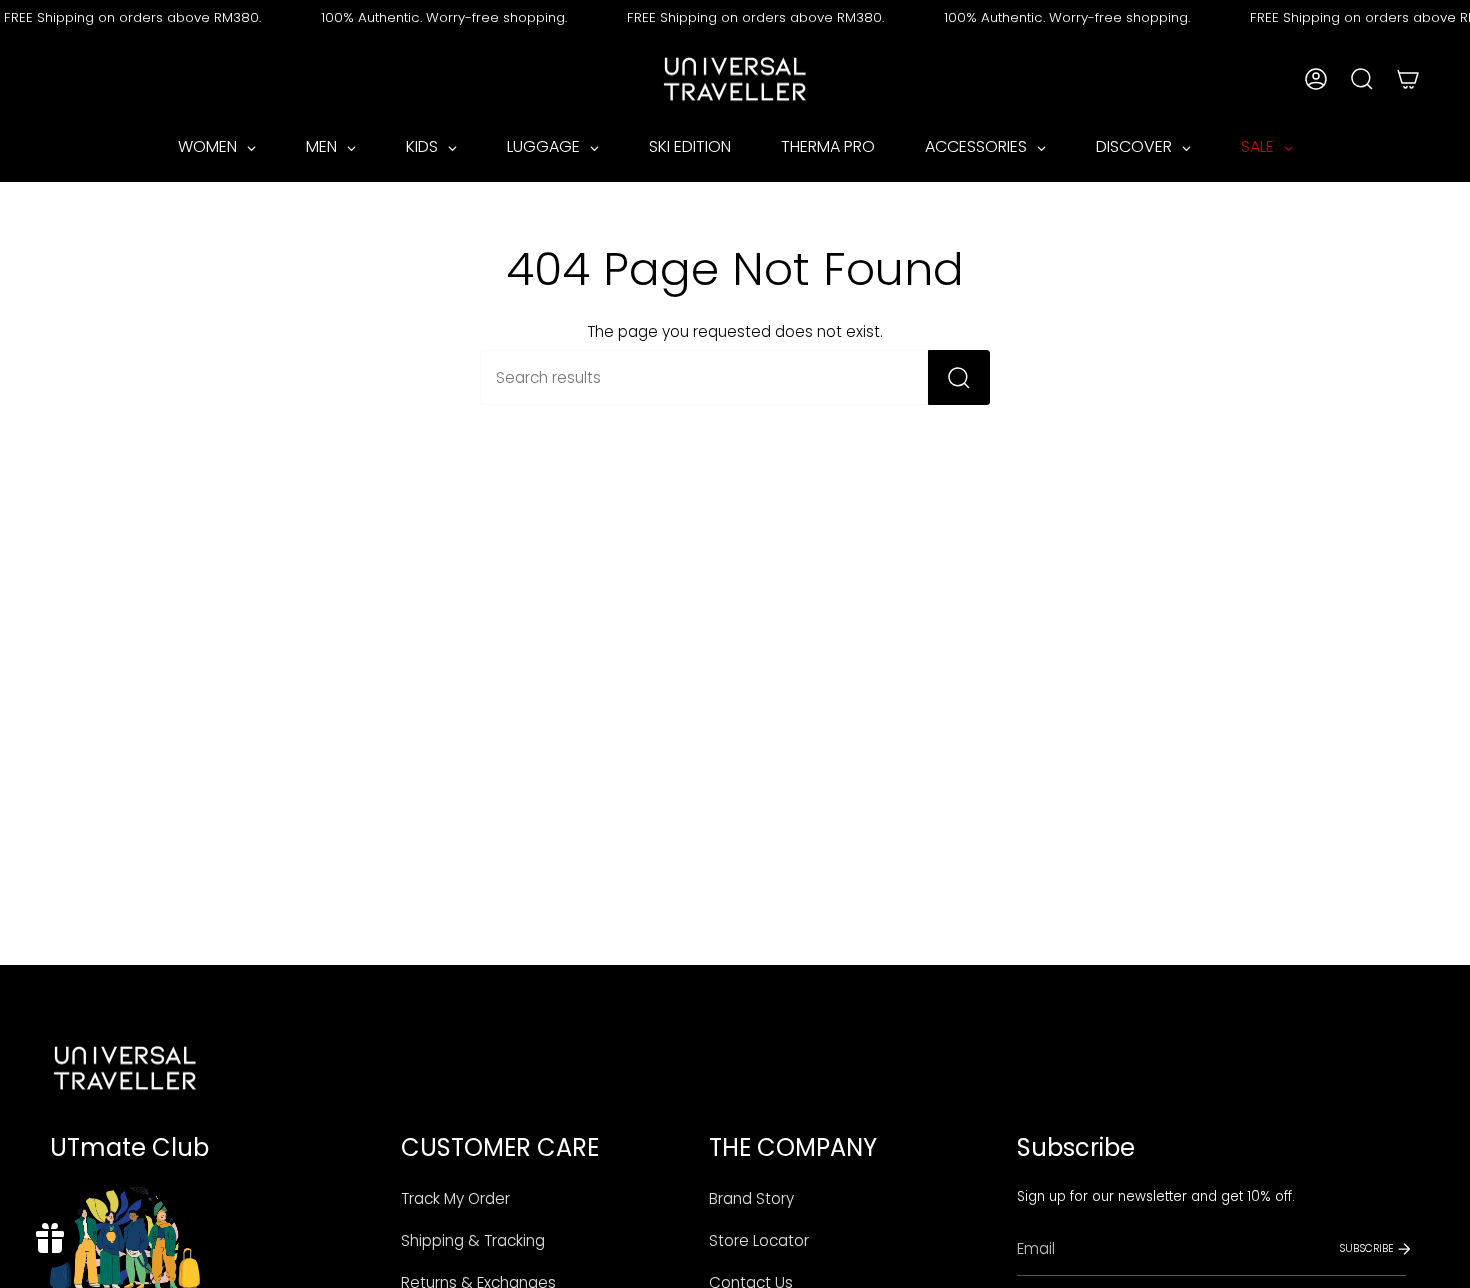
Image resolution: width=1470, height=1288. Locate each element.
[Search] (959, 377)
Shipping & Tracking (473, 1240)
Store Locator (759, 1240)
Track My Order (455, 1198)
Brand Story (751, 1198)
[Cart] (1408, 79)
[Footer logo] (125, 1068)
